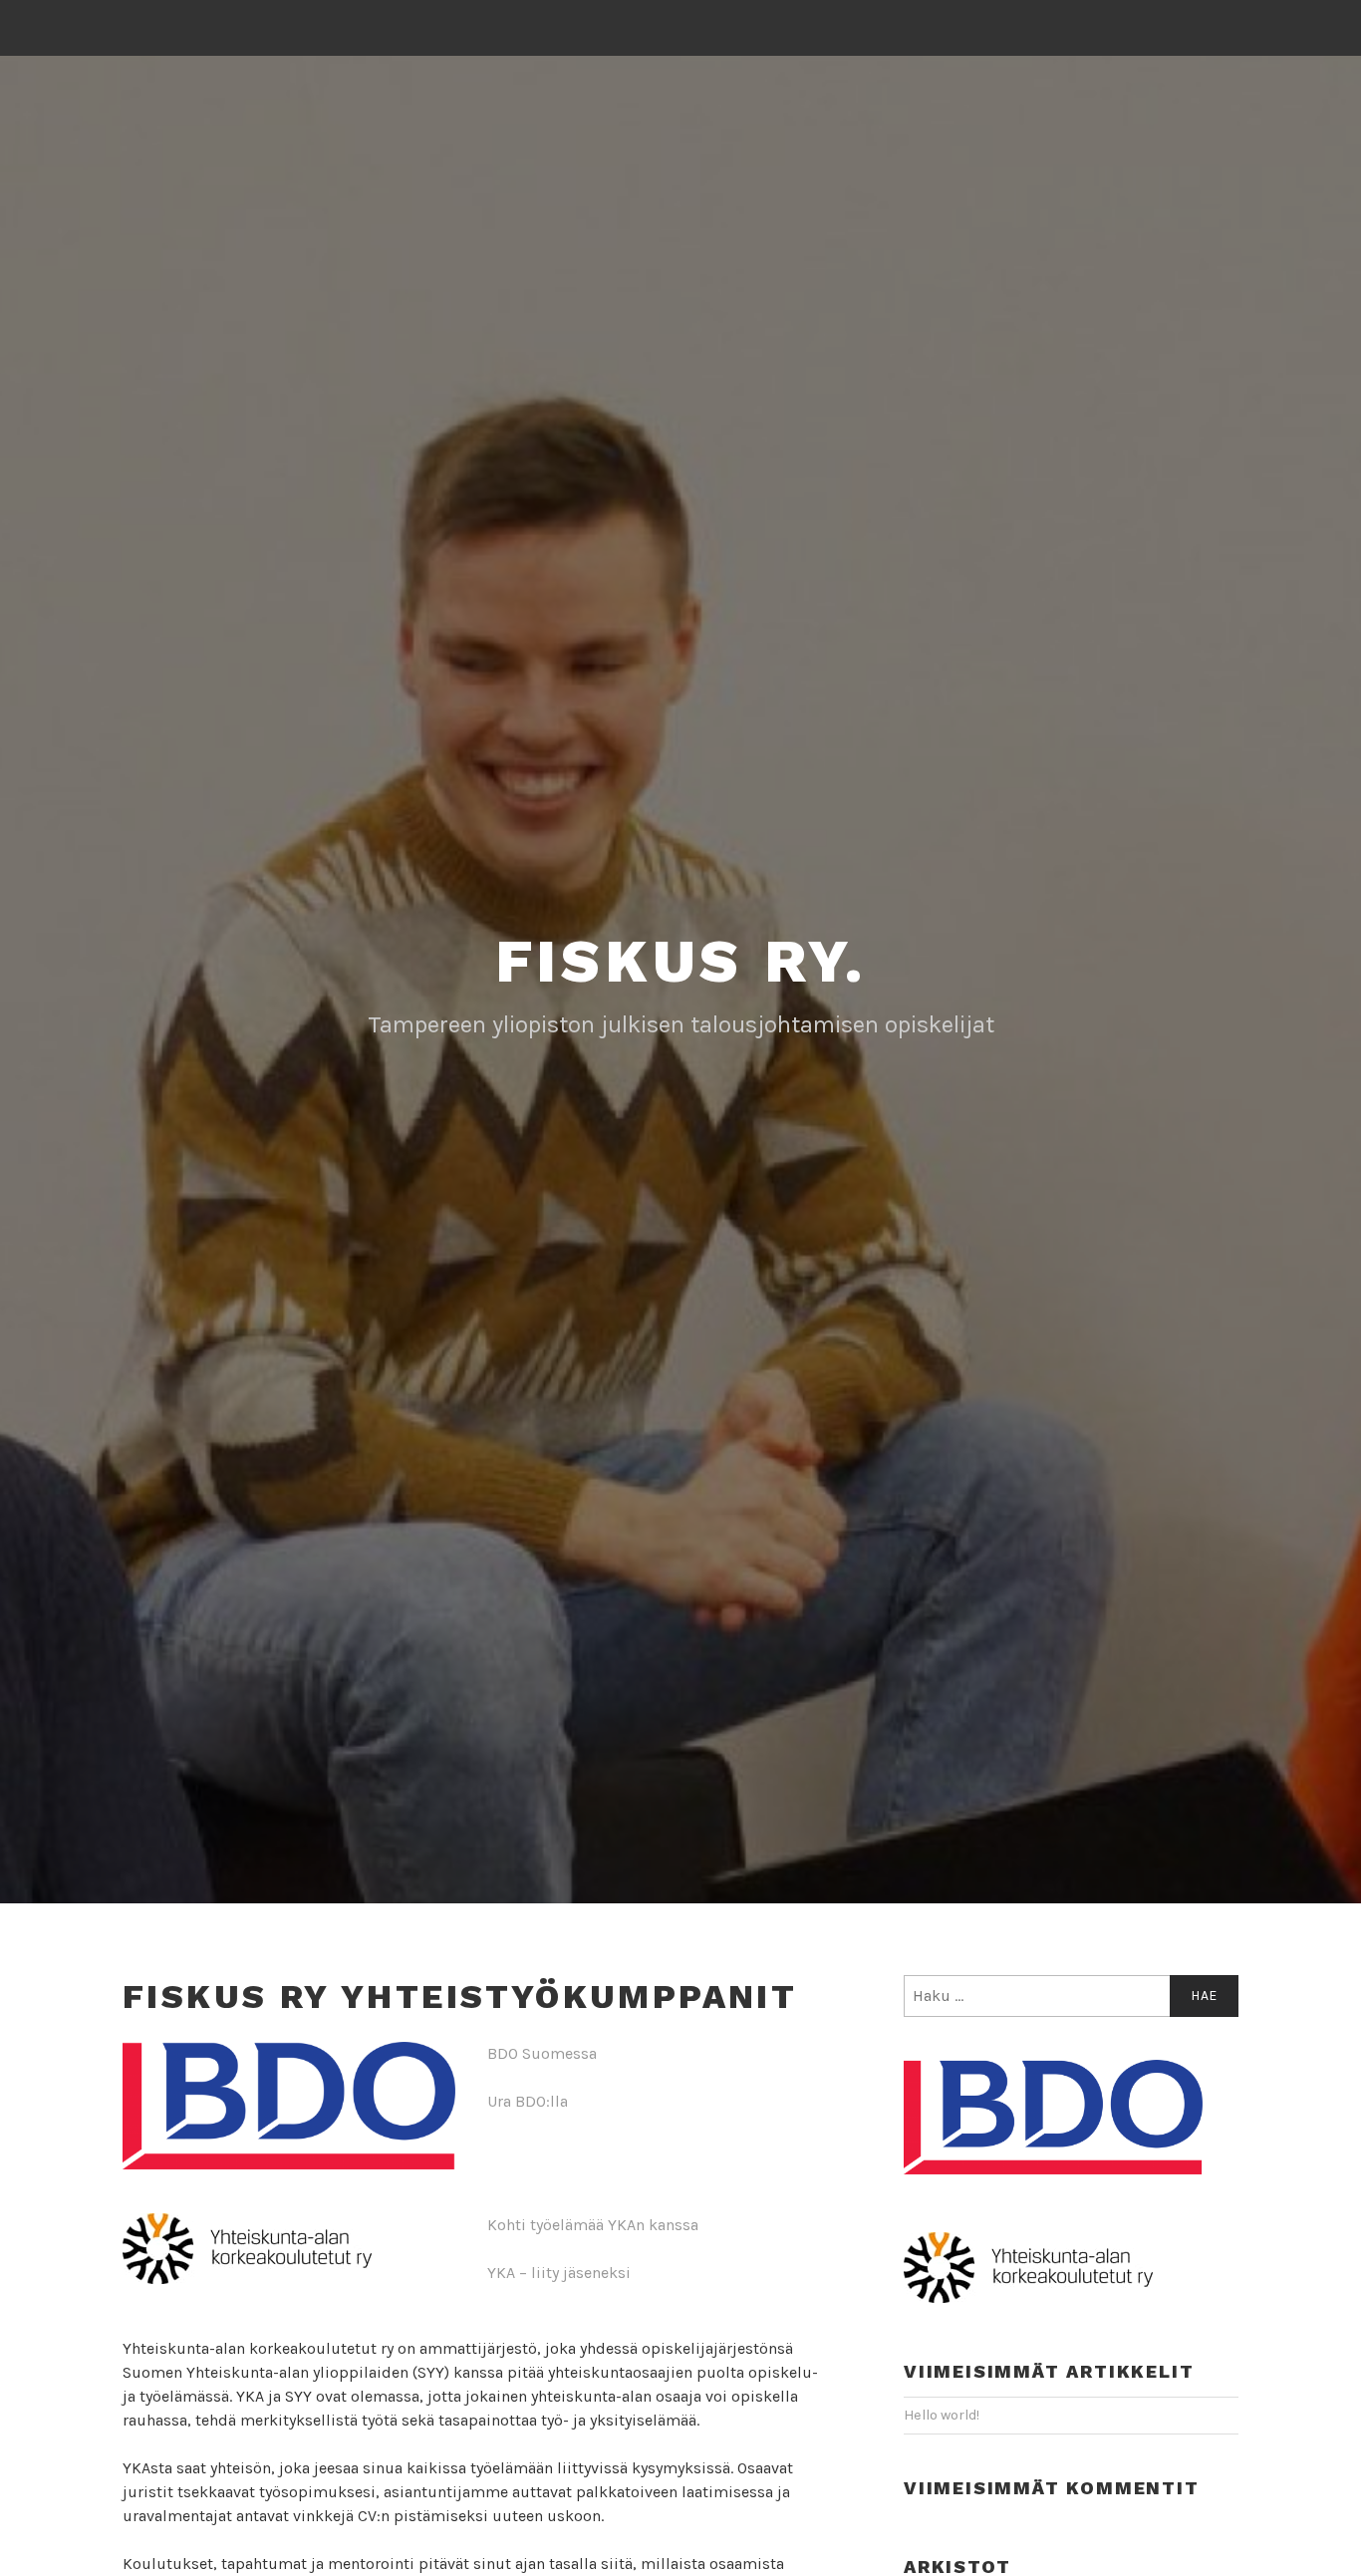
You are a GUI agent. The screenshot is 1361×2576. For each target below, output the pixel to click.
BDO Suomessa (542, 2053)
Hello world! (942, 2415)
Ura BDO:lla (528, 2101)
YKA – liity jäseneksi (559, 2273)
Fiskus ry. (681, 961)
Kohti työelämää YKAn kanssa (593, 2225)
